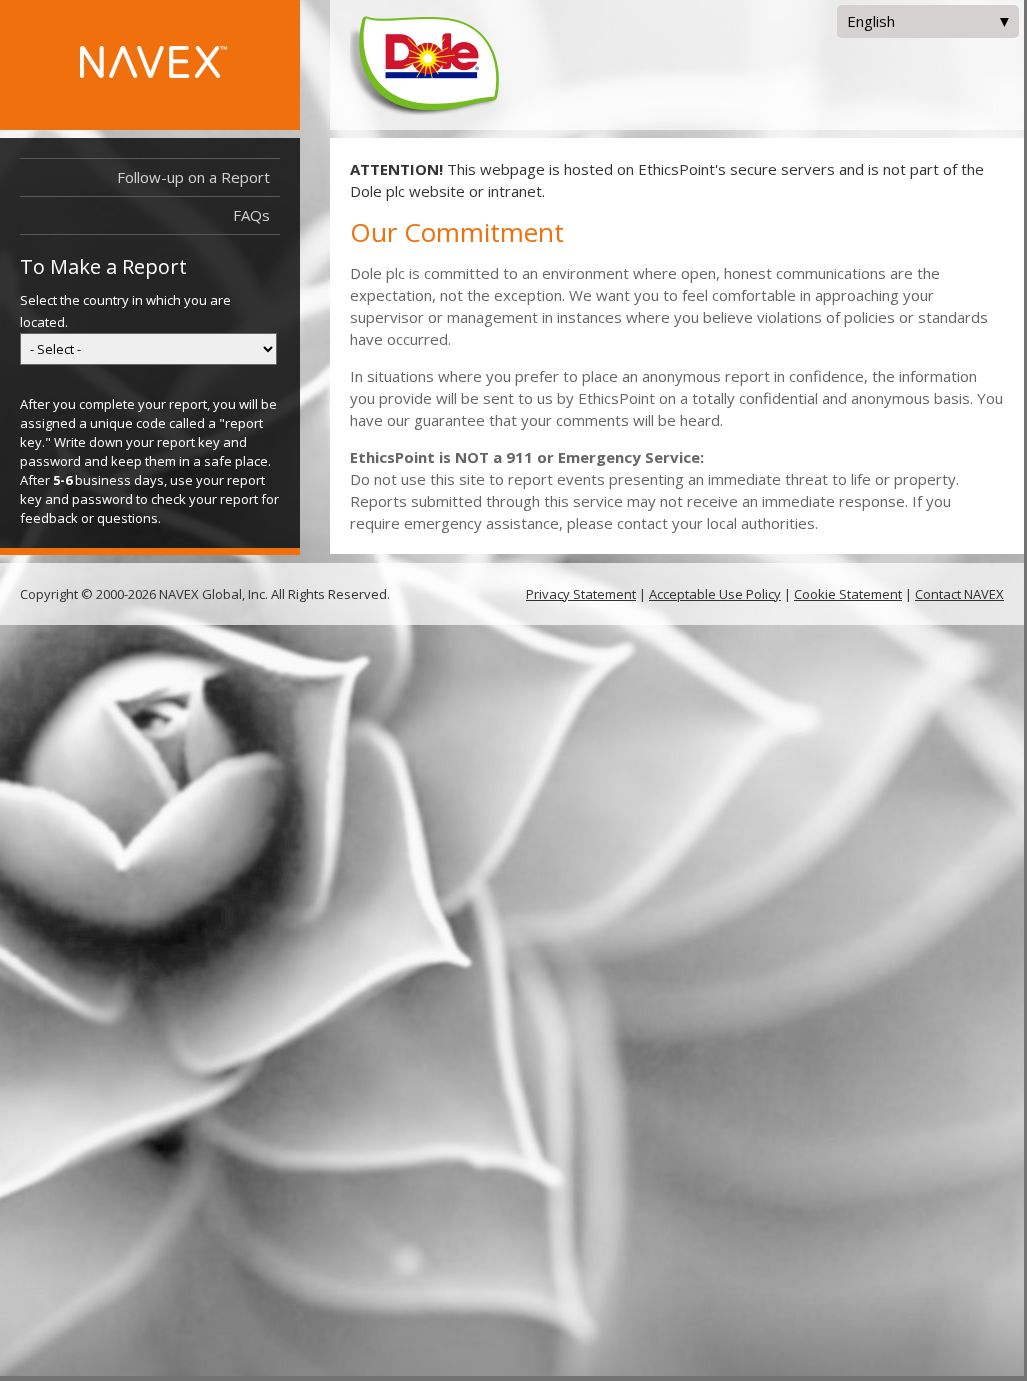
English (870, 24)
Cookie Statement (848, 594)
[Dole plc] (425, 65)
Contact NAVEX (959, 594)
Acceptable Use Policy (715, 594)
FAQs (251, 215)
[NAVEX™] (185, 72)
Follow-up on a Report (193, 177)
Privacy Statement (581, 594)
